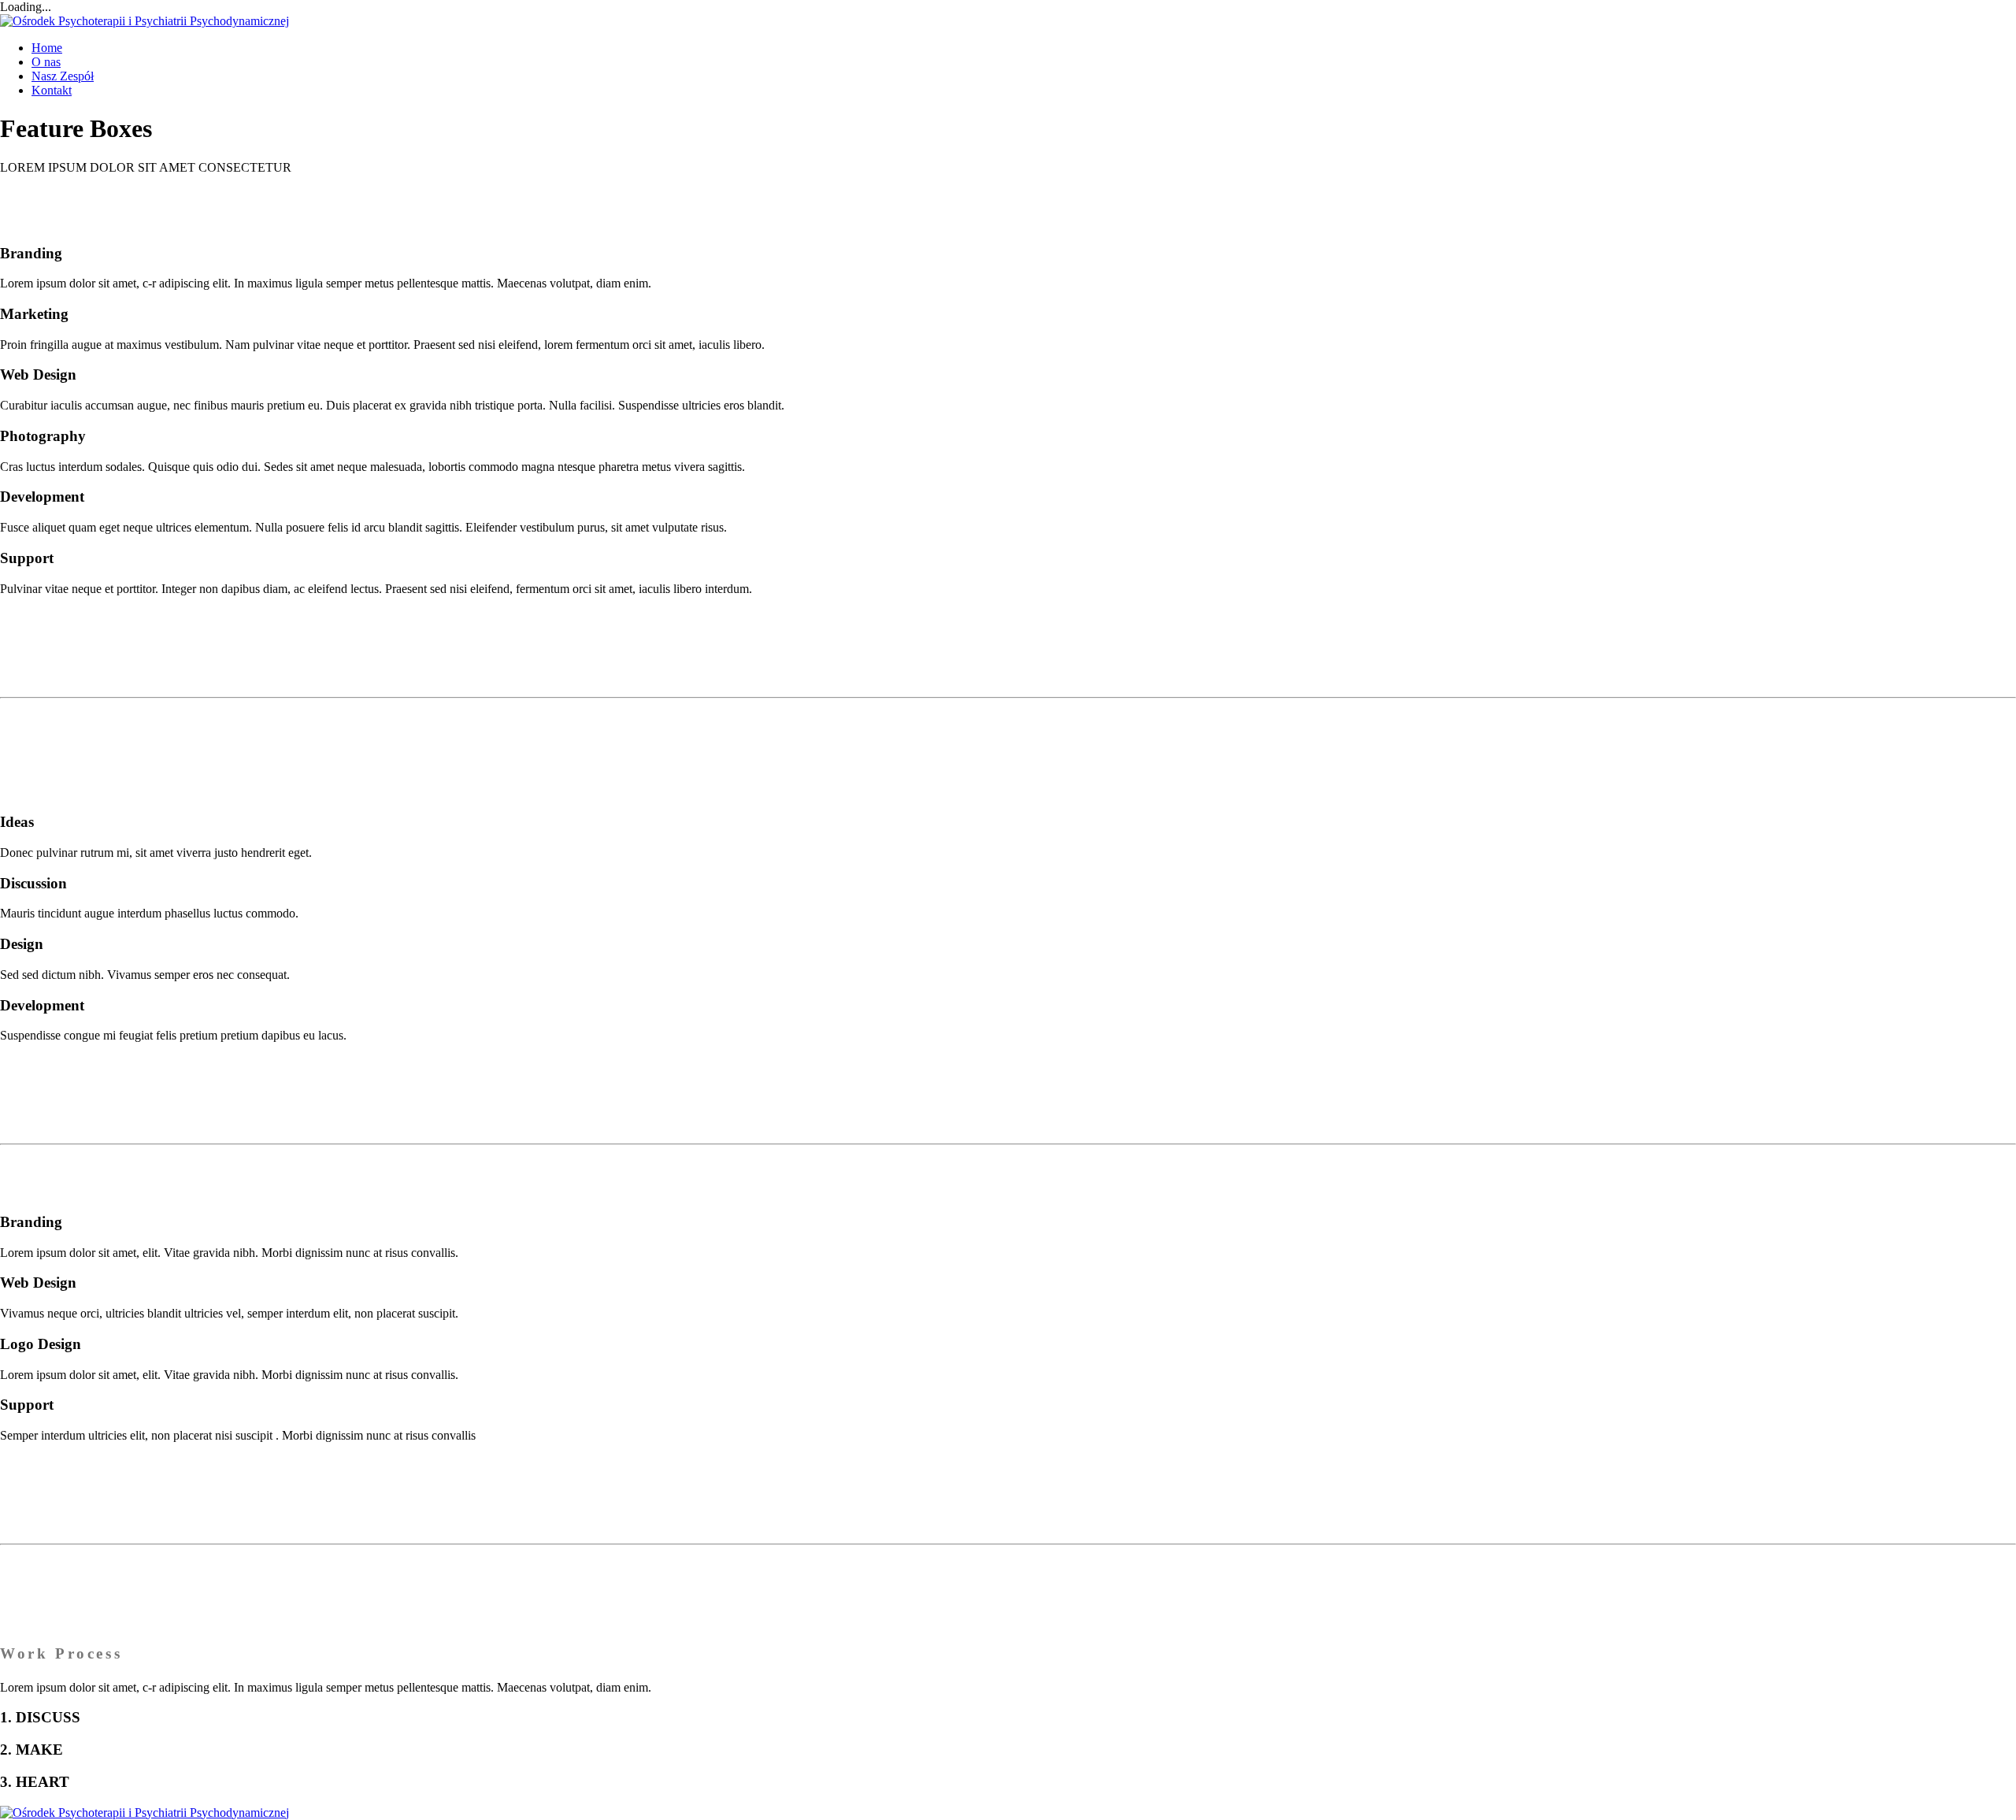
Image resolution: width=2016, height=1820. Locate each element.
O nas (46, 62)
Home (47, 48)
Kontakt (52, 90)
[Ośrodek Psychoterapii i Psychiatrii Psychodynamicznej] (145, 21)
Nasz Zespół (63, 76)
